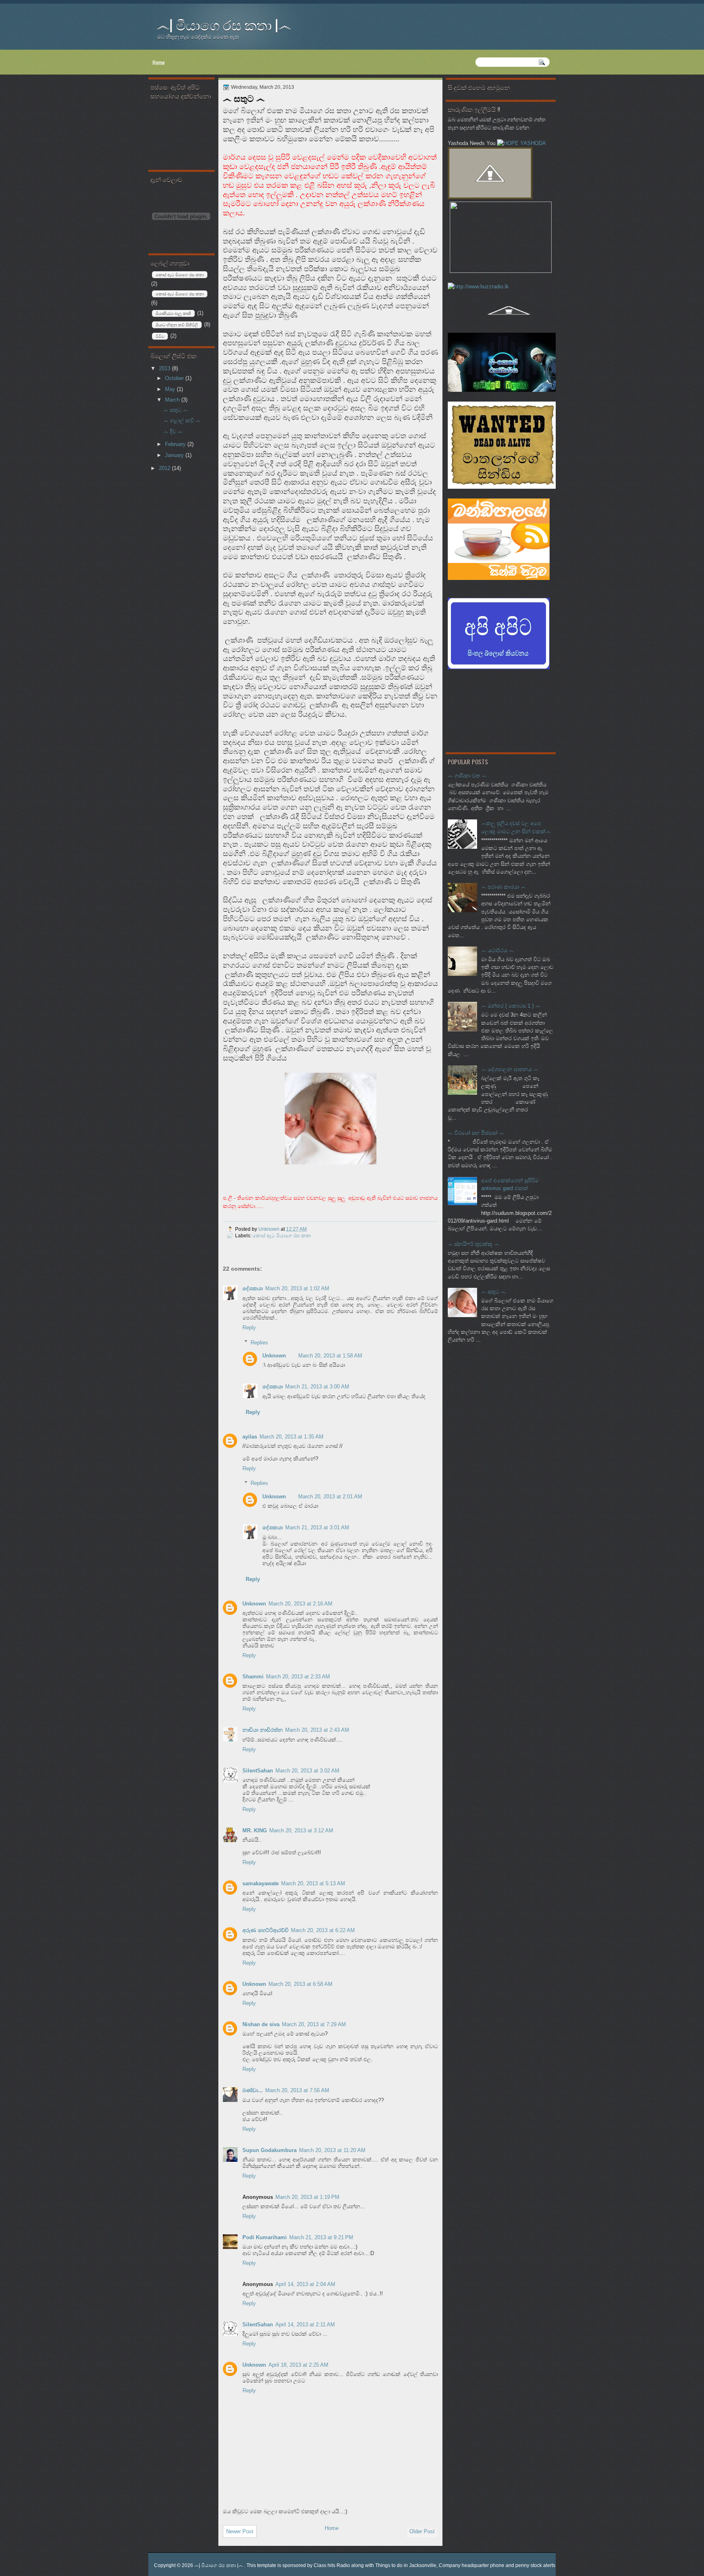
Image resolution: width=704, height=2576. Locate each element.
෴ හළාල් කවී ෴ (182, 421)
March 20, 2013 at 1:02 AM (297, 1288)
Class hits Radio (332, 2565)
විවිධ (160, 336)
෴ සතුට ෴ (493, 1292)
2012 (165, 468)
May (171, 389)
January (175, 455)
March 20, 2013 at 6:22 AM (323, 1930)
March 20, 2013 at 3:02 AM (307, 1771)
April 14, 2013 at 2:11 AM (305, 2325)
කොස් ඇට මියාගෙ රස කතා (282, 1235)
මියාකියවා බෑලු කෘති (173, 313)
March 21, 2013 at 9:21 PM (321, 2237)
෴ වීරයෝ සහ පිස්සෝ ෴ (476, 1133)
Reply (249, 1328)
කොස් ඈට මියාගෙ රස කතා (180, 294)
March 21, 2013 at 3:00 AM (317, 1387)
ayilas (250, 1437)
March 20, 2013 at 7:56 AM (297, 2090)
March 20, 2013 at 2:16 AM (300, 1604)
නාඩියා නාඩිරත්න (263, 1730)
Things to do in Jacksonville (406, 2565)
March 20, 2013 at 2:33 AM (298, 1677)
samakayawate (261, 1883)
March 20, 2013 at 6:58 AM (300, 1984)
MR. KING (255, 1830)
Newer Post (240, 2531)
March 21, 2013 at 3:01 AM (317, 1527)
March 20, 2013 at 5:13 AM (313, 1883)
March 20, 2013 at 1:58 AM (330, 1356)
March (173, 400)
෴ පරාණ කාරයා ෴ (503, 887)
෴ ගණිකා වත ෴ (467, 776)
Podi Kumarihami (265, 2237)
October (175, 378)
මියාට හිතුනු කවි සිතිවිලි (177, 325)
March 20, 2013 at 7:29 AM (314, 2024)
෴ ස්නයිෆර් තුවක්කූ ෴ (473, 1244)
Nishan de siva (261, 2024)
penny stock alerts (535, 2565)
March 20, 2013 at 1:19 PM (307, 2197)
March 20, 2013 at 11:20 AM (332, 2150)
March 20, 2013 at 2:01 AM (330, 1497)
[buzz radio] (478, 287)
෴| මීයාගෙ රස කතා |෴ (224, 24)
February (176, 444)
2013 (165, 368)
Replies (259, 1342)
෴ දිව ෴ (173, 432)
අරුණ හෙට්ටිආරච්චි (265, 1930)
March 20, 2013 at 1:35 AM (291, 1437)
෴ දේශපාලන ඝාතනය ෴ (510, 1069)
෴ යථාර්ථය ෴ (497, 950)
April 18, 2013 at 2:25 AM (298, 2365)
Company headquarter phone (472, 2565)
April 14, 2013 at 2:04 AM (305, 2284)
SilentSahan (258, 1771)
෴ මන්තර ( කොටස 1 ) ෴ (511, 1006)
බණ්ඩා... (253, 2090)
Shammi (253, 1677)
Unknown (269, 1229)
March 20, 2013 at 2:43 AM (317, 1730)
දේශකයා (253, 1288)
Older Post (422, 2531)
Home (158, 62)
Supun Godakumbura (269, 2150)
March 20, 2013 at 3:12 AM (301, 1830)
